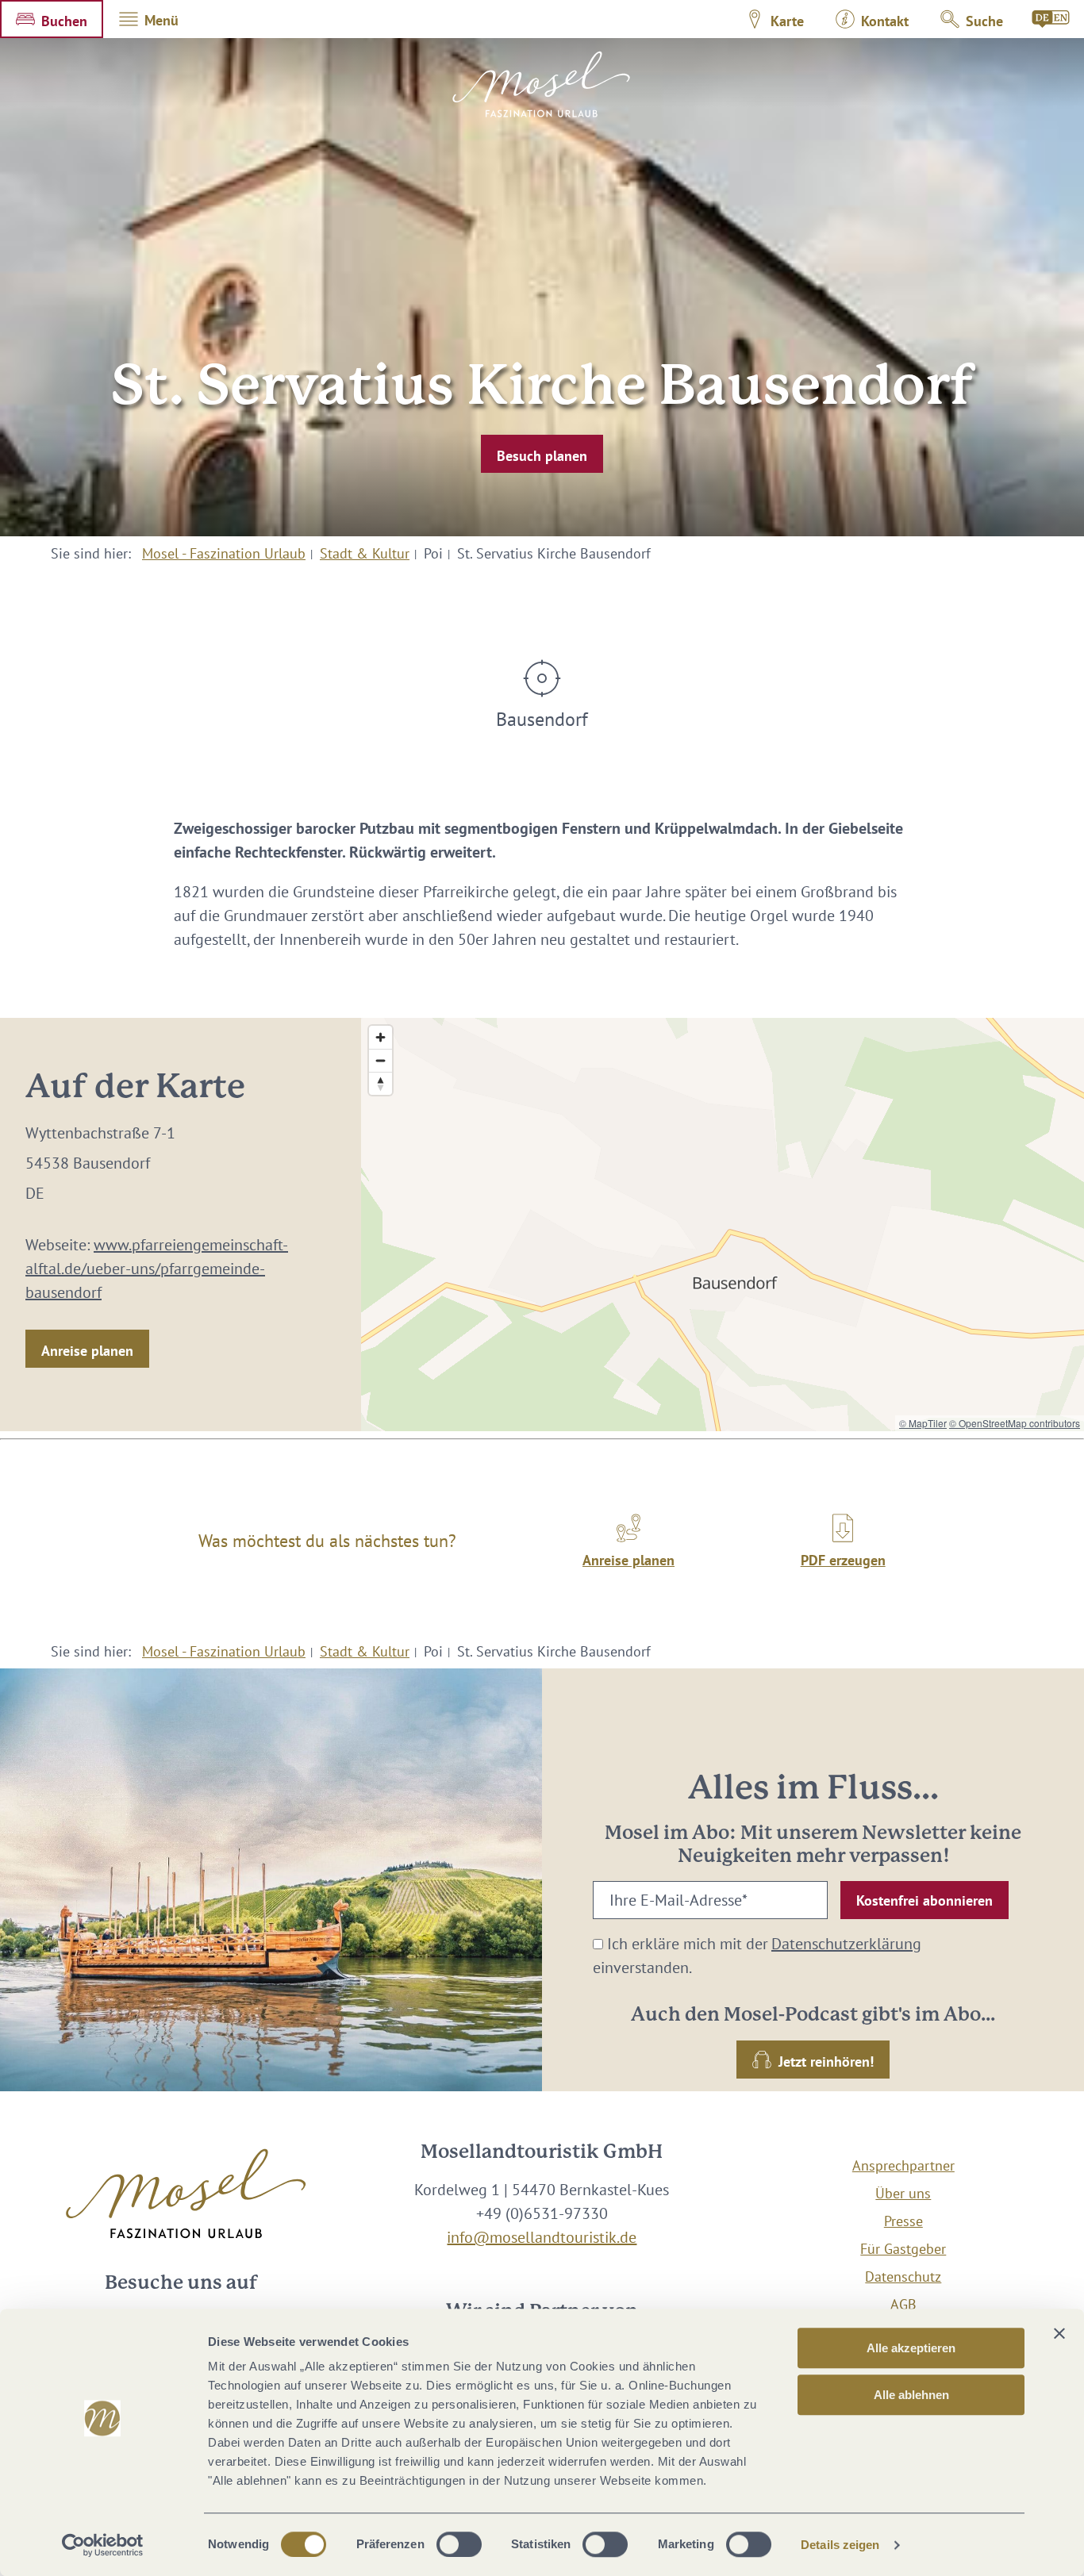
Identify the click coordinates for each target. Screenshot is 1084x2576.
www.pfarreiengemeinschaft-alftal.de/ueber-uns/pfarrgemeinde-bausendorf (157, 1269)
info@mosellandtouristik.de (542, 2237)
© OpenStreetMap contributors (1015, 1423)
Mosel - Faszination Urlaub (224, 553)
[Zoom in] (381, 1037)
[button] (52, 19)
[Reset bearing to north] (381, 1083)
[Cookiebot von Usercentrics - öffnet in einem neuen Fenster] (103, 2545)
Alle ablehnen (911, 2395)
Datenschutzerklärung (846, 1944)
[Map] (723, 1225)
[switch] (459, 2544)
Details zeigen (840, 2545)
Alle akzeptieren (911, 2348)
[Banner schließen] (1059, 2333)
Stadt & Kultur (365, 553)
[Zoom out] (381, 1060)
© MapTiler (923, 1423)
